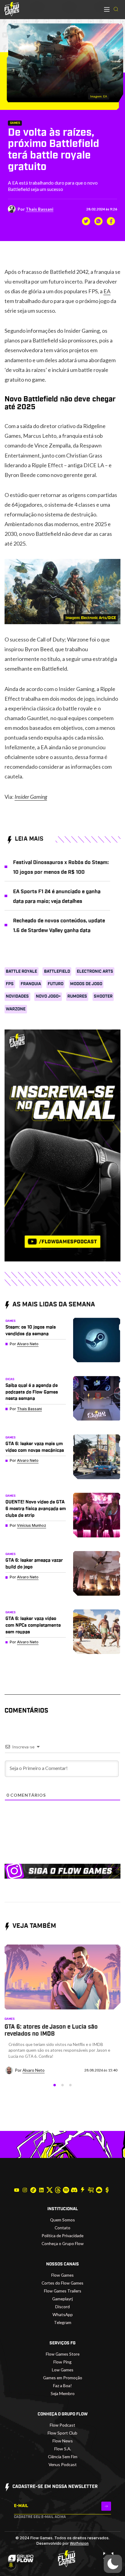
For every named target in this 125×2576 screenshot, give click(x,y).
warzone (16, 1009)
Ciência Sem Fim (63, 2457)
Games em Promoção (63, 2378)
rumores (77, 996)
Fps (10, 984)
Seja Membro (63, 2393)
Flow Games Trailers (63, 2291)
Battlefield (57, 972)
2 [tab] (62, 2085)
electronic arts (95, 972)
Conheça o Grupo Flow (63, 2243)
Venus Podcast (63, 2464)
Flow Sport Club (62, 2433)
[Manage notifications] (11, 2565)
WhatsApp (63, 2314)
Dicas (10, 1379)
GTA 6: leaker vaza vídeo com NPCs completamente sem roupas (33, 1625)
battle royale (21, 972)
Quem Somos (62, 2220)
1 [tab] (55, 2085)
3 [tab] (70, 2085)
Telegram (63, 2322)
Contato (62, 2228)
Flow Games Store (63, 2354)
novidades (17, 996)
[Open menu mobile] (107, 9)
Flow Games (62, 2275)
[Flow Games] (12, 9)
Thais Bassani (40, 209)
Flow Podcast (62, 2425)
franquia (31, 984)
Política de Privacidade (62, 2236)
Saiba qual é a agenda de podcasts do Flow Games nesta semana (32, 1392)
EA (107, 291)
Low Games (63, 2370)
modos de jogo (86, 984)
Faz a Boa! (62, 2385)
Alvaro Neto (28, 1344)
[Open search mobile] (116, 9)
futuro (56, 984)
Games (15, 123)
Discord (62, 2307)
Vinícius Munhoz (32, 1525)
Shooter (103, 996)
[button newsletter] (106, 2506)
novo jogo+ (48, 996)
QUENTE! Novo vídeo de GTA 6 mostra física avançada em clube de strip (36, 1509)
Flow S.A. (63, 2449)
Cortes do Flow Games (62, 2283)
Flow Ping (62, 2362)
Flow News (63, 2441)
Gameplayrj (62, 2299)
